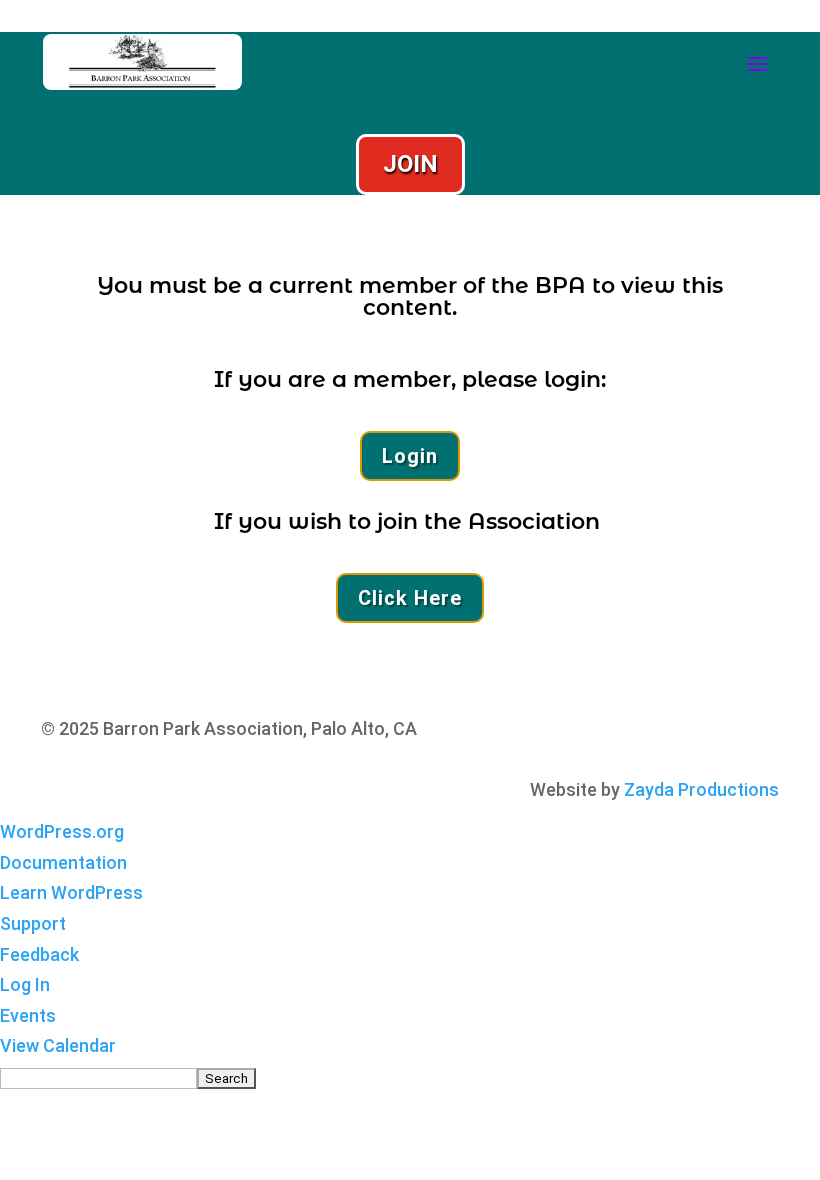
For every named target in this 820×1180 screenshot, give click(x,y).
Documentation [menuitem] (63, 862)
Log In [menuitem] (25, 984)
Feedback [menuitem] (39, 954)
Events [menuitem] (28, 1015)
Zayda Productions (701, 789)
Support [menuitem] (33, 923)
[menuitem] (410, 1077)
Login (410, 456)
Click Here (410, 598)
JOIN (410, 164)
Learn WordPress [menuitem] (71, 892)
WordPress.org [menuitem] (62, 831)
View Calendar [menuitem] (58, 1045)
